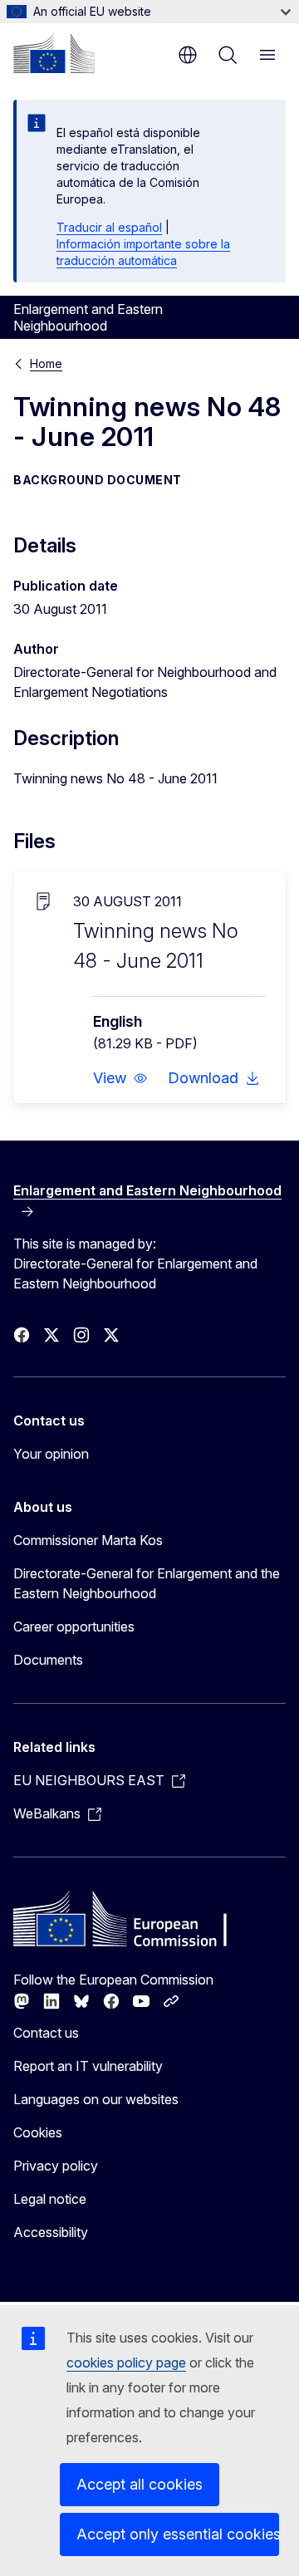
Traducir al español (109, 227)
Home (46, 363)
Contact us (46, 2033)
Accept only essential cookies (178, 2534)
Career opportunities (74, 1627)
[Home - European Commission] (54, 53)
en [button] (188, 55)
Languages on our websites (96, 2099)
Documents (48, 1660)
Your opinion (51, 1454)
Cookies (38, 2132)
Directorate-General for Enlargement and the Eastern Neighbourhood (147, 1583)
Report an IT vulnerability (88, 2066)
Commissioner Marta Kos (88, 1540)
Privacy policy (56, 2166)
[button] (120, 1078)
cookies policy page (126, 2363)
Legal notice (50, 2199)
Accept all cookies (140, 2484)
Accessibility (51, 2232)
